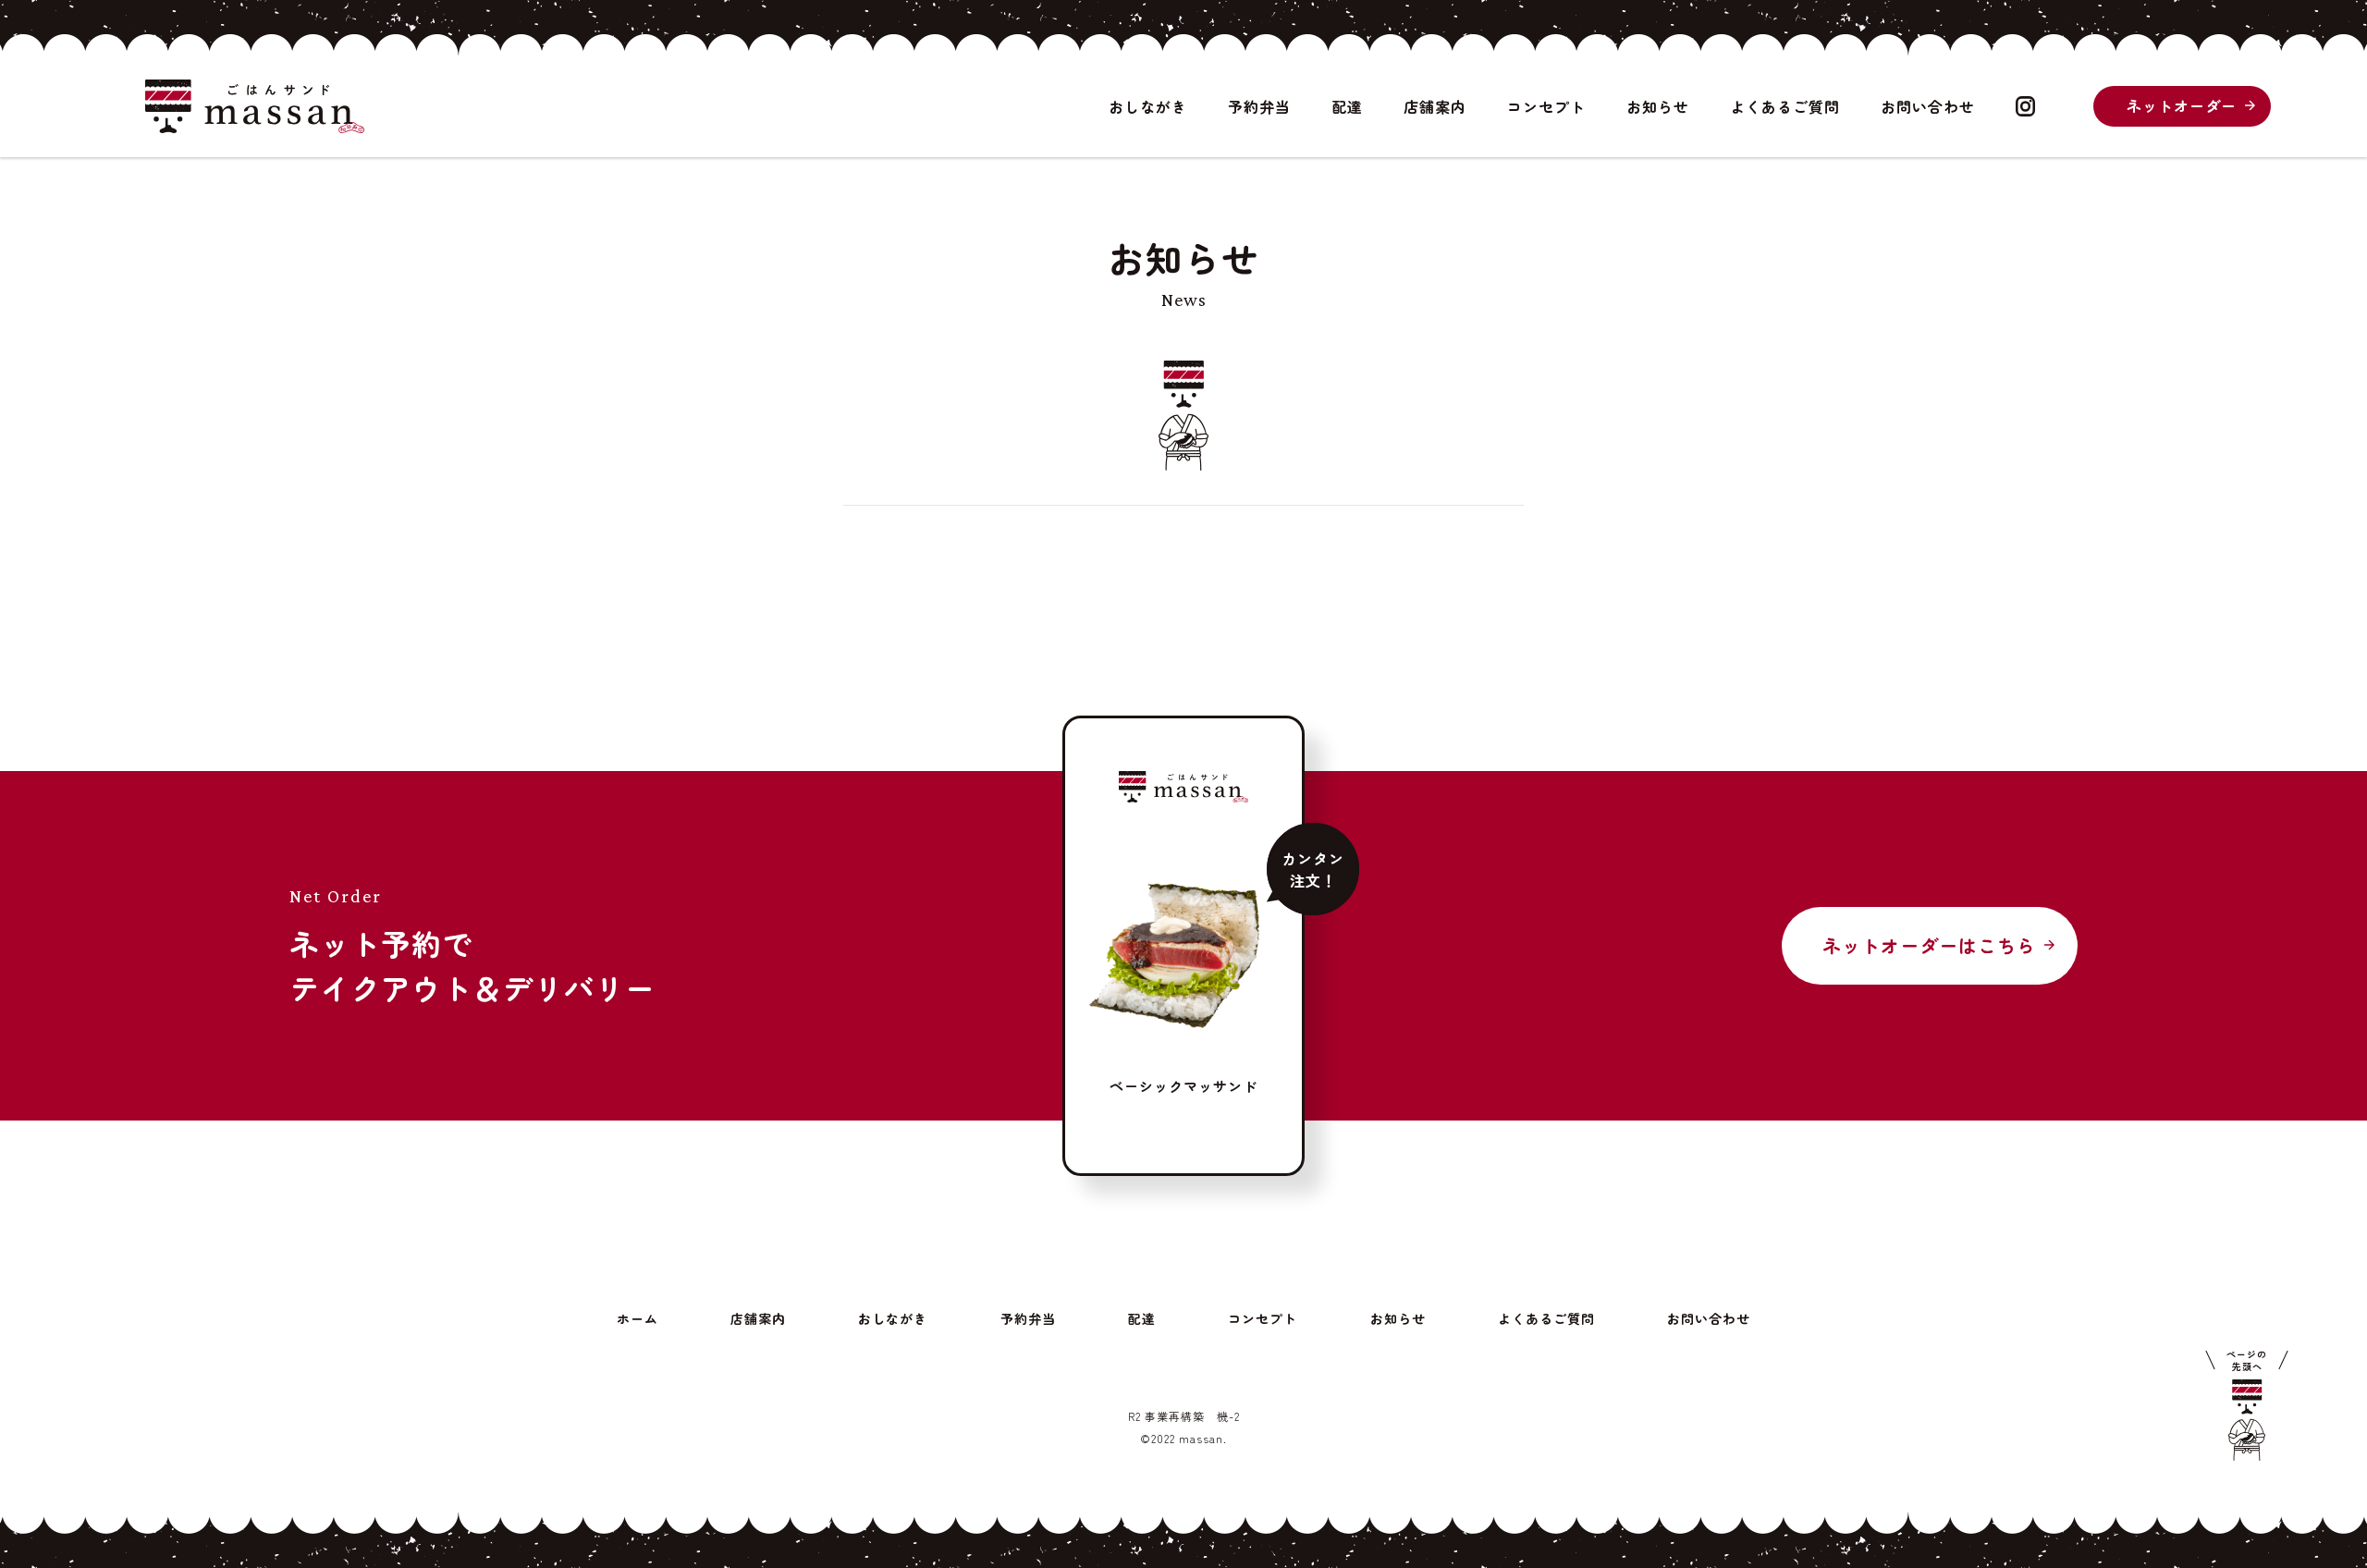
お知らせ (1658, 106)
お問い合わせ (1928, 106)
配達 (1347, 106)
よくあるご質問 (1785, 106)
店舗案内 (1435, 106)
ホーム (638, 1318)
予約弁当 (1259, 106)
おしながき (1148, 106)
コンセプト (1546, 106)
